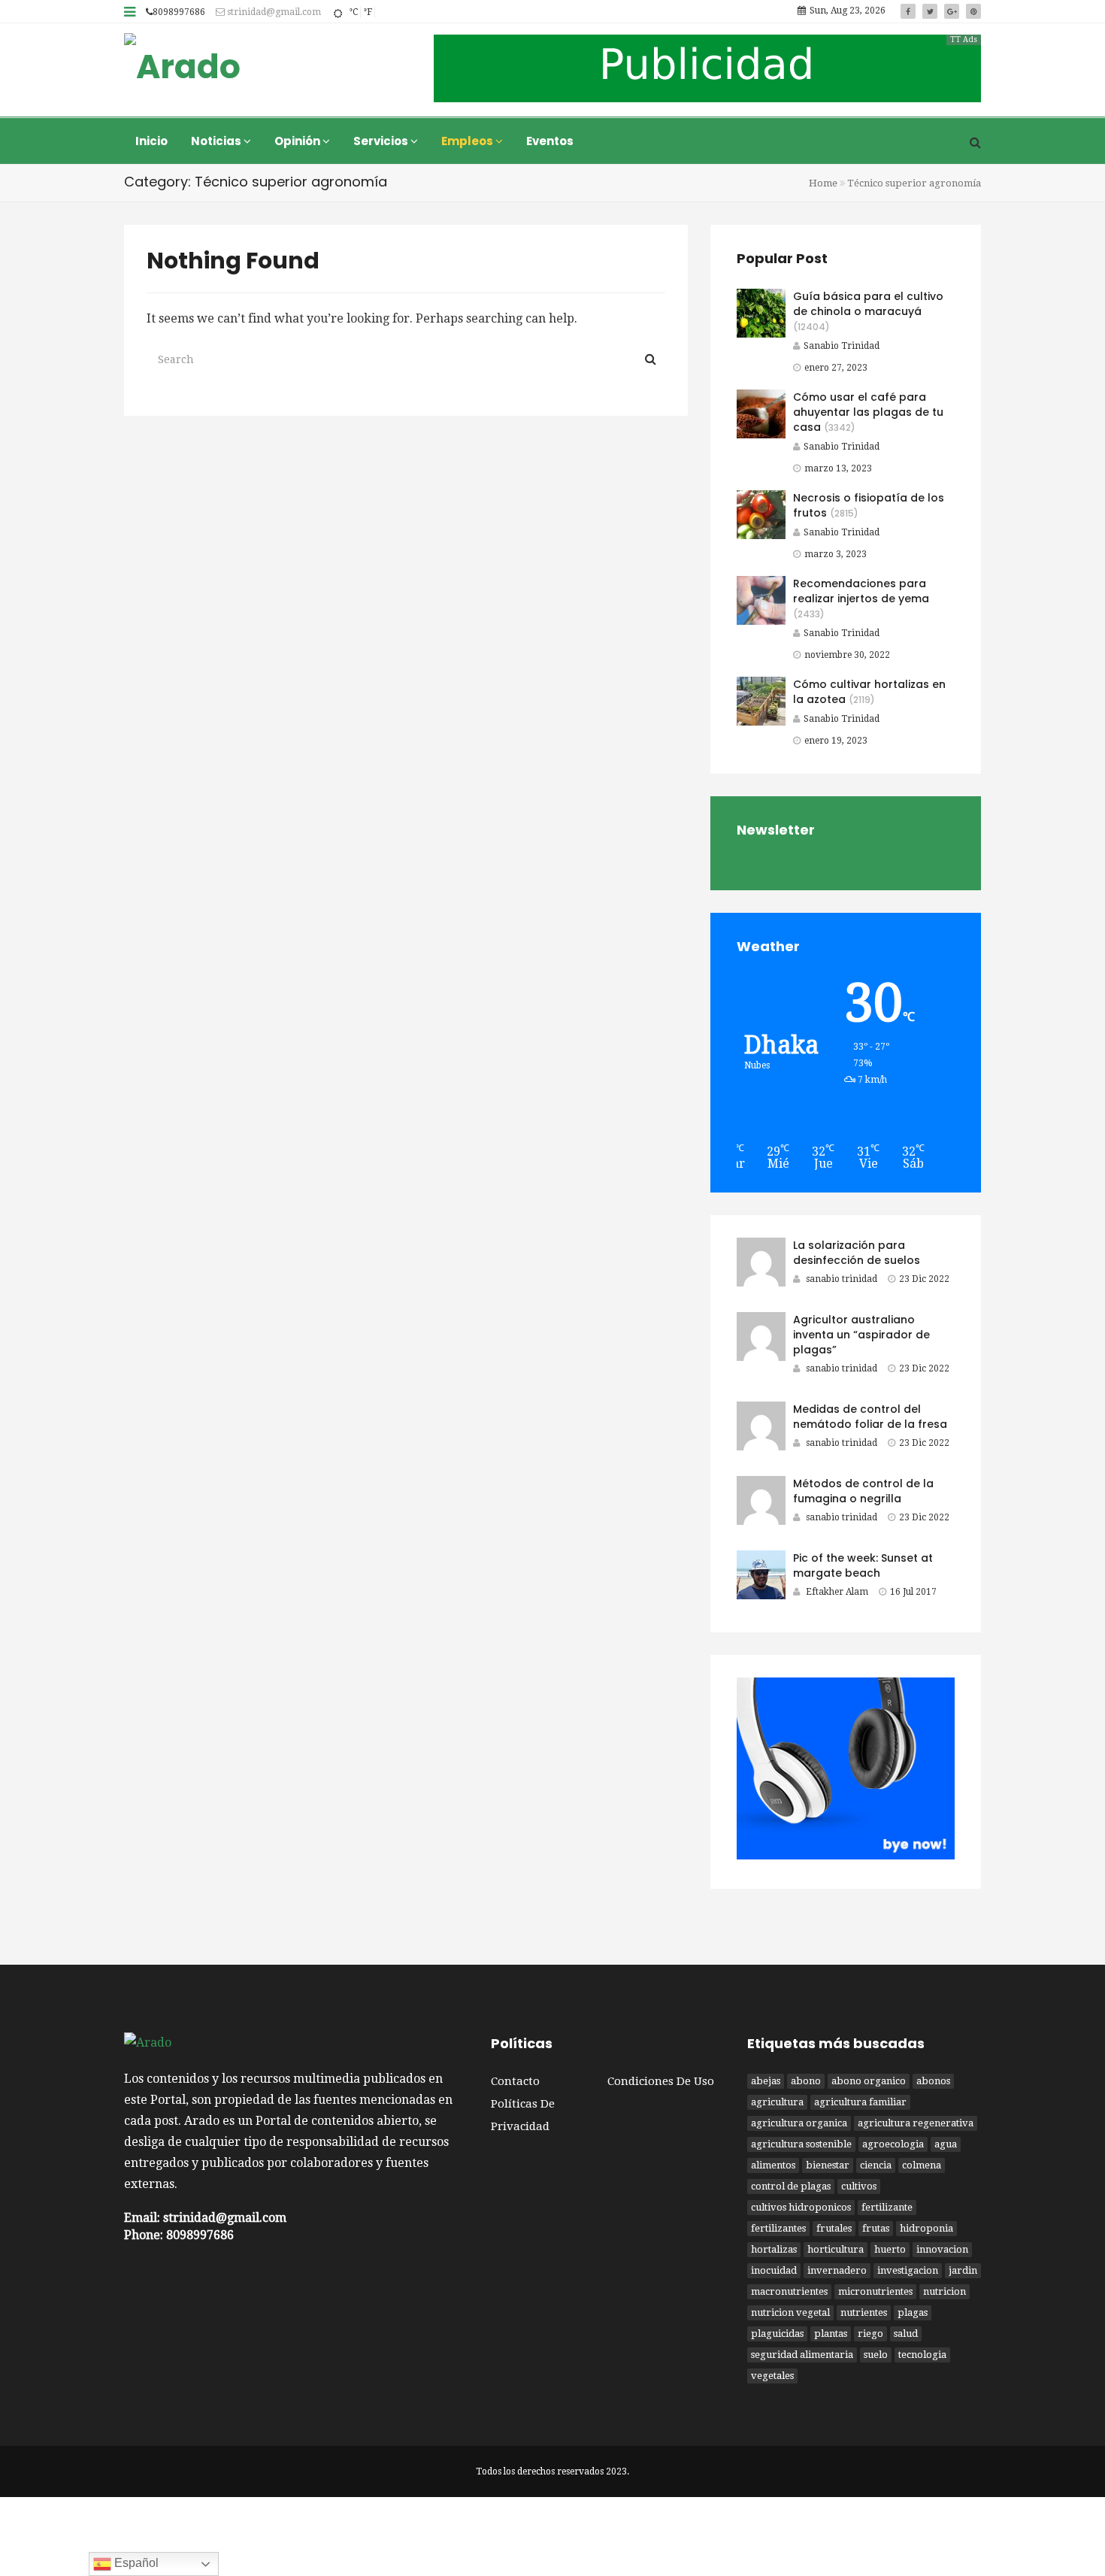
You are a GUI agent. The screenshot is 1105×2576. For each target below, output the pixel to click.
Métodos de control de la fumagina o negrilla (863, 1491)
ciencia (876, 2165)
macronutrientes (789, 2291)
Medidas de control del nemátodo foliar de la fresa (870, 1417)
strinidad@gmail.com (273, 12)
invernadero (837, 2270)
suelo (876, 2355)
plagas (913, 2312)
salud (906, 2334)
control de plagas (791, 2186)
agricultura (777, 2102)
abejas (766, 2081)
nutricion (945, 2291)
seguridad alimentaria (802, 2355)
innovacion (942, 2249)
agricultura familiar (860, 2102)
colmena (922, 2165)
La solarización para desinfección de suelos (857, 1253)
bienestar (828, 2165)
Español (135, 2563)
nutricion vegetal (790, 2312)
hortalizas (774, 2249)
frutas (876, 2228)
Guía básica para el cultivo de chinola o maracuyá (868, 304)
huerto (890, 2249)
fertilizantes (778, 2228)
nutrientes (864, 2312)
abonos (933, 2081)
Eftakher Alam (837, 1592)
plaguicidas (777, 2334)
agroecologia (893, 2144)
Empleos (468, 141)
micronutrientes (875, 2291)
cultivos (859, 2186)
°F (368, 12)
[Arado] (182, 68)
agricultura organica (799, 2123)
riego (870, 2334)
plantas (831, 2334)
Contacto (515, 2081)
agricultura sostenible (801, 2144)
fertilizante (887, 2207)
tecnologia (922, 2355)
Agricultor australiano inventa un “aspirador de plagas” (861, 1335)
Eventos (550, 141)
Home (823, 183)
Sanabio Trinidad (842, 346)
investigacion (908, 2270)
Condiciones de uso (661, 2081)
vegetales (772, 2376)
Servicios (382, 141)
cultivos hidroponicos (801, 2207)
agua (946, 2144)
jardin (963, 2270)
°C (353, 12)
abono (806, 2081)
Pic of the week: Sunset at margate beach (863, 1565)
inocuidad (774, 2270)
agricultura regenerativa (916, 2123)
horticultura (836, 2249)
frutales (834, 2228)
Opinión (298, 141)
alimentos (773, 2165)
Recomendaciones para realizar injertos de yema (861, 591)
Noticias (217, 141)
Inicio (151, 141)
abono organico (869, 2081)
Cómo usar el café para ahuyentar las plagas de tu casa (868, 412)
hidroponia (926, 2228)
